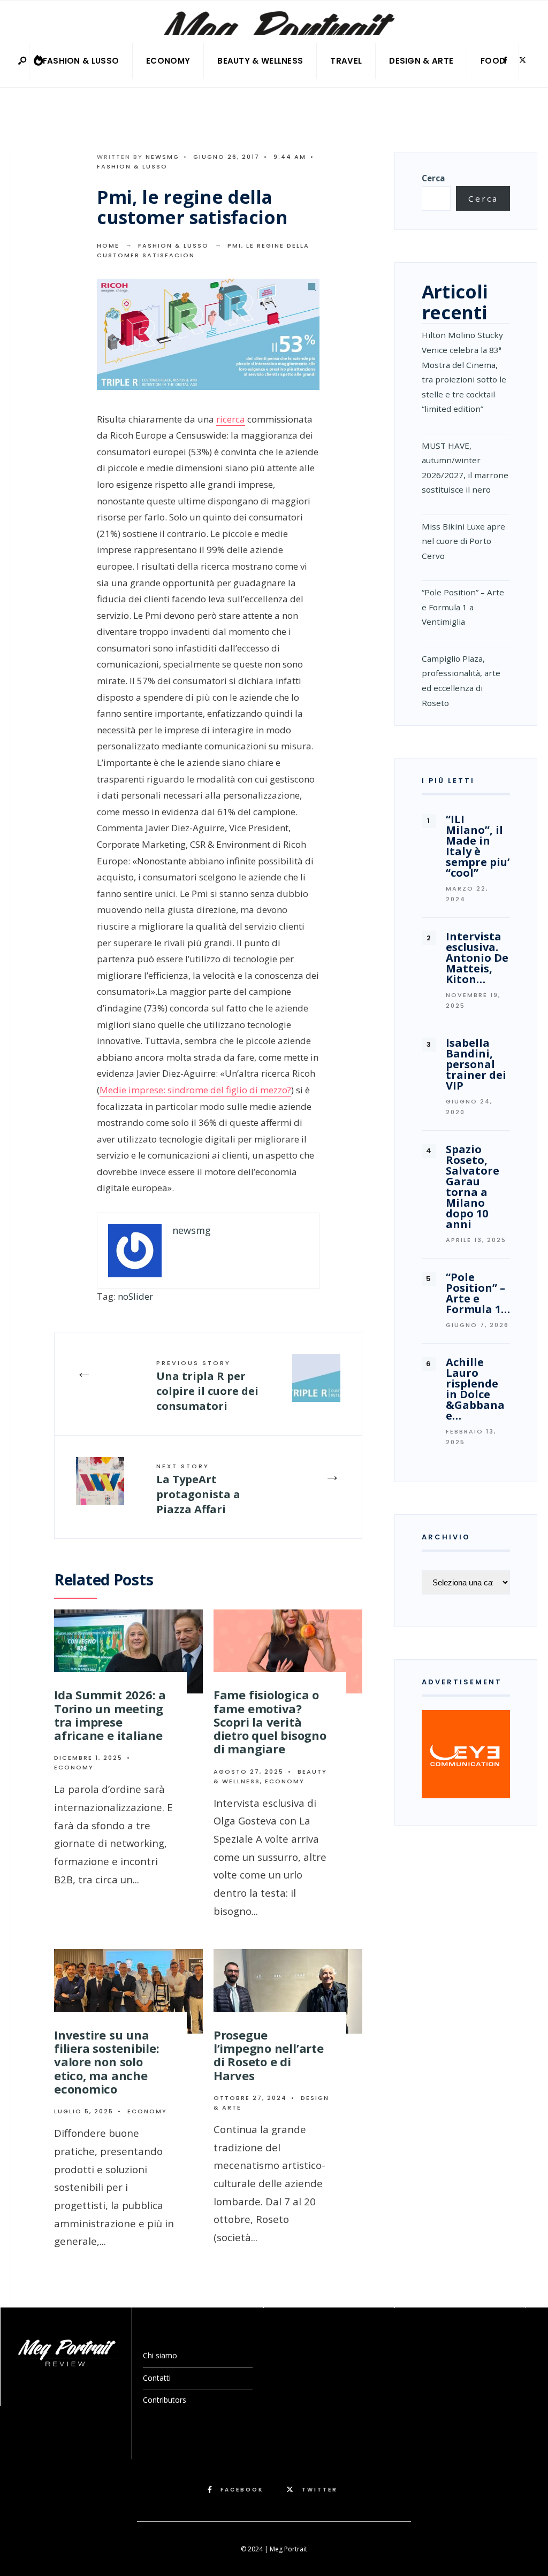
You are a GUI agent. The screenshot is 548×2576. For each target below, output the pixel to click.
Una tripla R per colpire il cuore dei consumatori (207, 1386)
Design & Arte (421, 61)
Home (108, 246)
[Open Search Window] (23, 61)
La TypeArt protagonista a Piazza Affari (198, 1489)
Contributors (165, 2400)
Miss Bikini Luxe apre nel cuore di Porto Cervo (463, 541)
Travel (346, 61)
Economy (168, 61)
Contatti (157, 2378)
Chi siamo (160, 2355)
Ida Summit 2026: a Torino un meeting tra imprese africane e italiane (110, 1715)
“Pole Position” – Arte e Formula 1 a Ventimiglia (463, 607)
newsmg (162, 157)
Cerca (433, 178)
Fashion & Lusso (81, 61)
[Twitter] (522, 60)
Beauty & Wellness (260, 61)
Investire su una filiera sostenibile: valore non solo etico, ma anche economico (107, 2062)
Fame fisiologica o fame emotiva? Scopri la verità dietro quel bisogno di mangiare (270, 1722)
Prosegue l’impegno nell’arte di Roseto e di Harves (269, 2055)
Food (493, 61)
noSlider (135, 1296)
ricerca (231, 419)
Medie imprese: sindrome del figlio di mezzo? (195, 1090)
